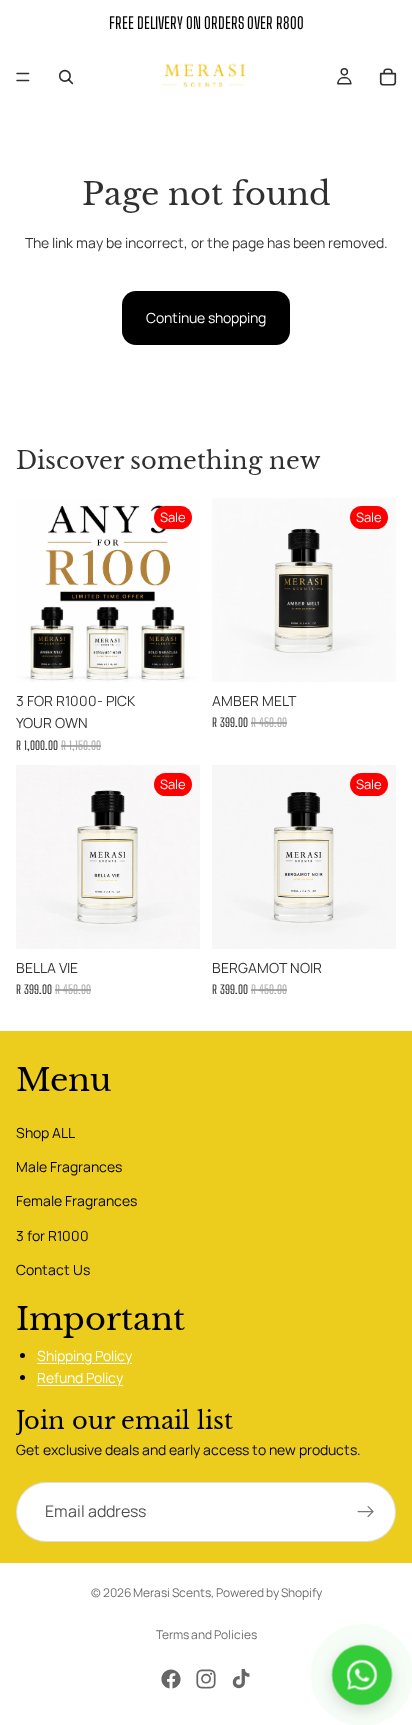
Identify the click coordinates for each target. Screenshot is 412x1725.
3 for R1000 (52, 1235)
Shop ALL (45, 1132)
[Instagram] (206, 1679)
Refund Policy (80, 1377)
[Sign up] (366, 1512)
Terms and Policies (206, 1634)
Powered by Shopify (269, 1592)
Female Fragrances (76, 1201)
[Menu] (23, 77)
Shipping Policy (84, 1355)
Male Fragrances (69, 1166)
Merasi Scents (172, 1592)
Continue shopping (206, 317)
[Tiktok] (241, 1679)
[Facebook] (171, 1679)
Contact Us (53, 1269)
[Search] (66, 77)
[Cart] (388, 77)
